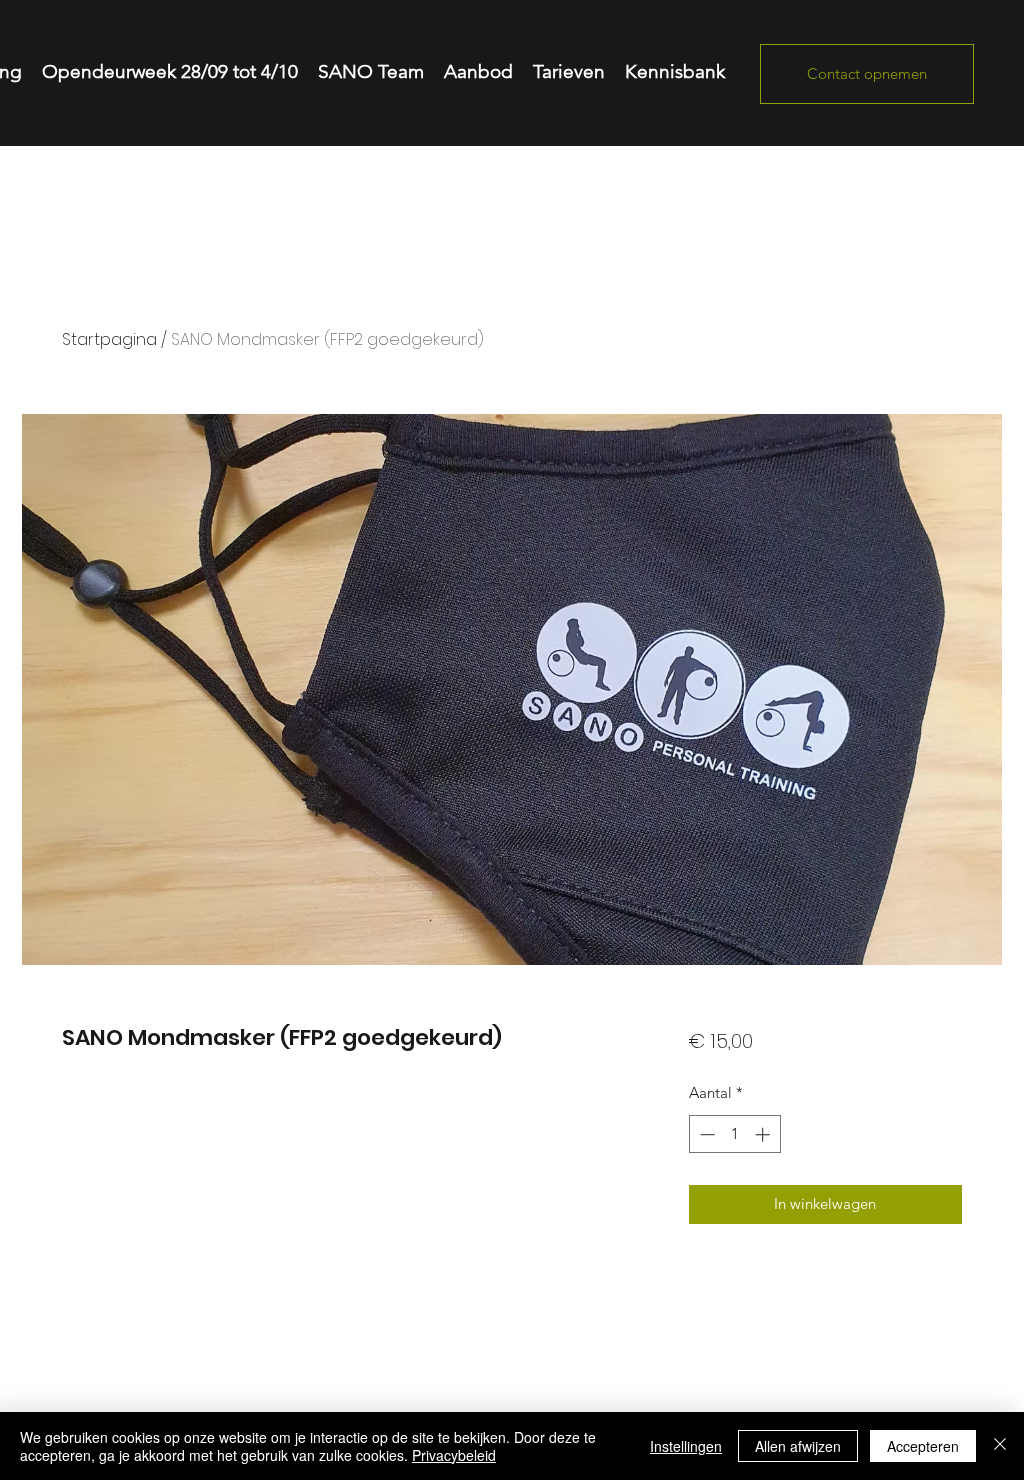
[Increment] (764, 1134)
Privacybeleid (454, 1455)
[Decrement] (705, 1134)
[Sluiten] (1000, 1446)
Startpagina (109, 339)
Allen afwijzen (798, 1446)
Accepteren (923, 1446)
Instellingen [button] (686, 1446)
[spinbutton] (734, 1134)
